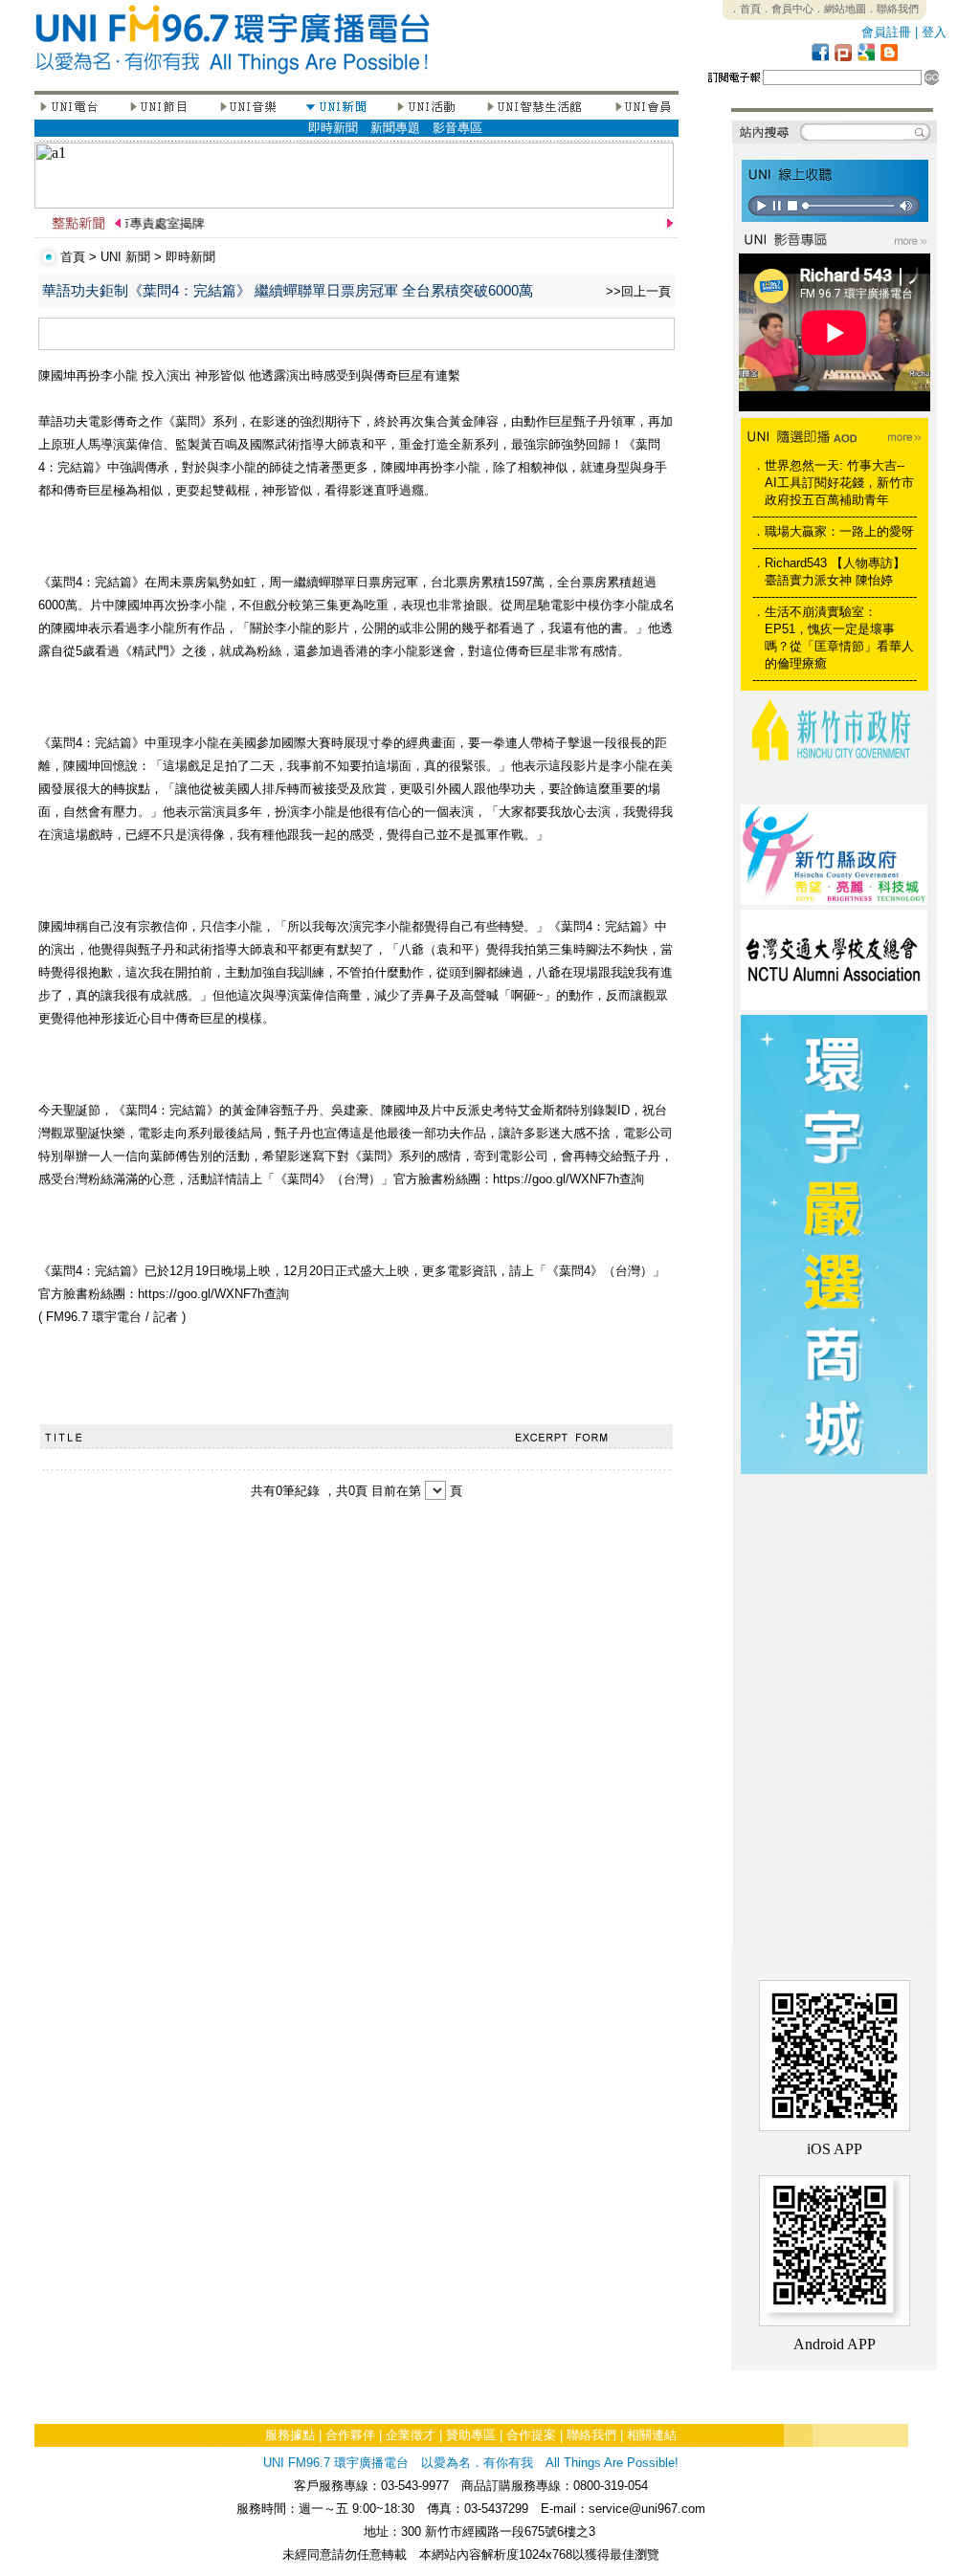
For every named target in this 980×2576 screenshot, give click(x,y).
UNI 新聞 (125, 257)
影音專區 (457, 128)
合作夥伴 (350, 2435)
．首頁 (745, 9)
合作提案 (531, 2435)
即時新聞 (333, 128)
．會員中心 (787, 9)
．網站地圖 (840, 9)
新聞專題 (395, 128)
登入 (934, 32)
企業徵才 (411, 2435)
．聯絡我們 (892, 9)
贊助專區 (471, 2435)
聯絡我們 (591, 2435)
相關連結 (652, 2435)
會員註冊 (886, 32)
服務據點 (290, 2435)
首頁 (73, 257)
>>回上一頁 (638, 291)
